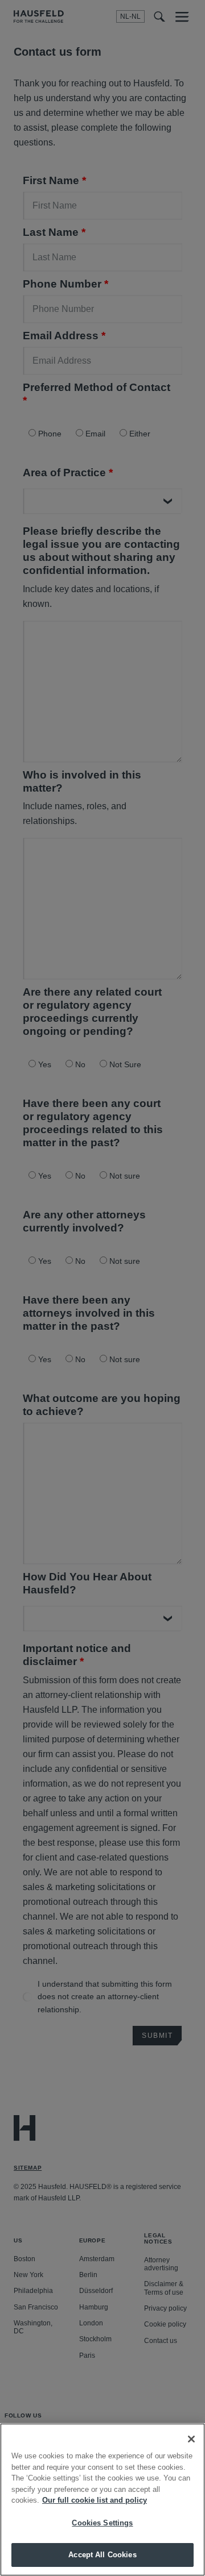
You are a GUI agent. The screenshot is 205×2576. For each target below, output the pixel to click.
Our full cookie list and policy (95, 2500)
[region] (102, 2500)
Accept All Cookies (102, 2555)
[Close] (191, 2439)
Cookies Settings (102, 2523)
